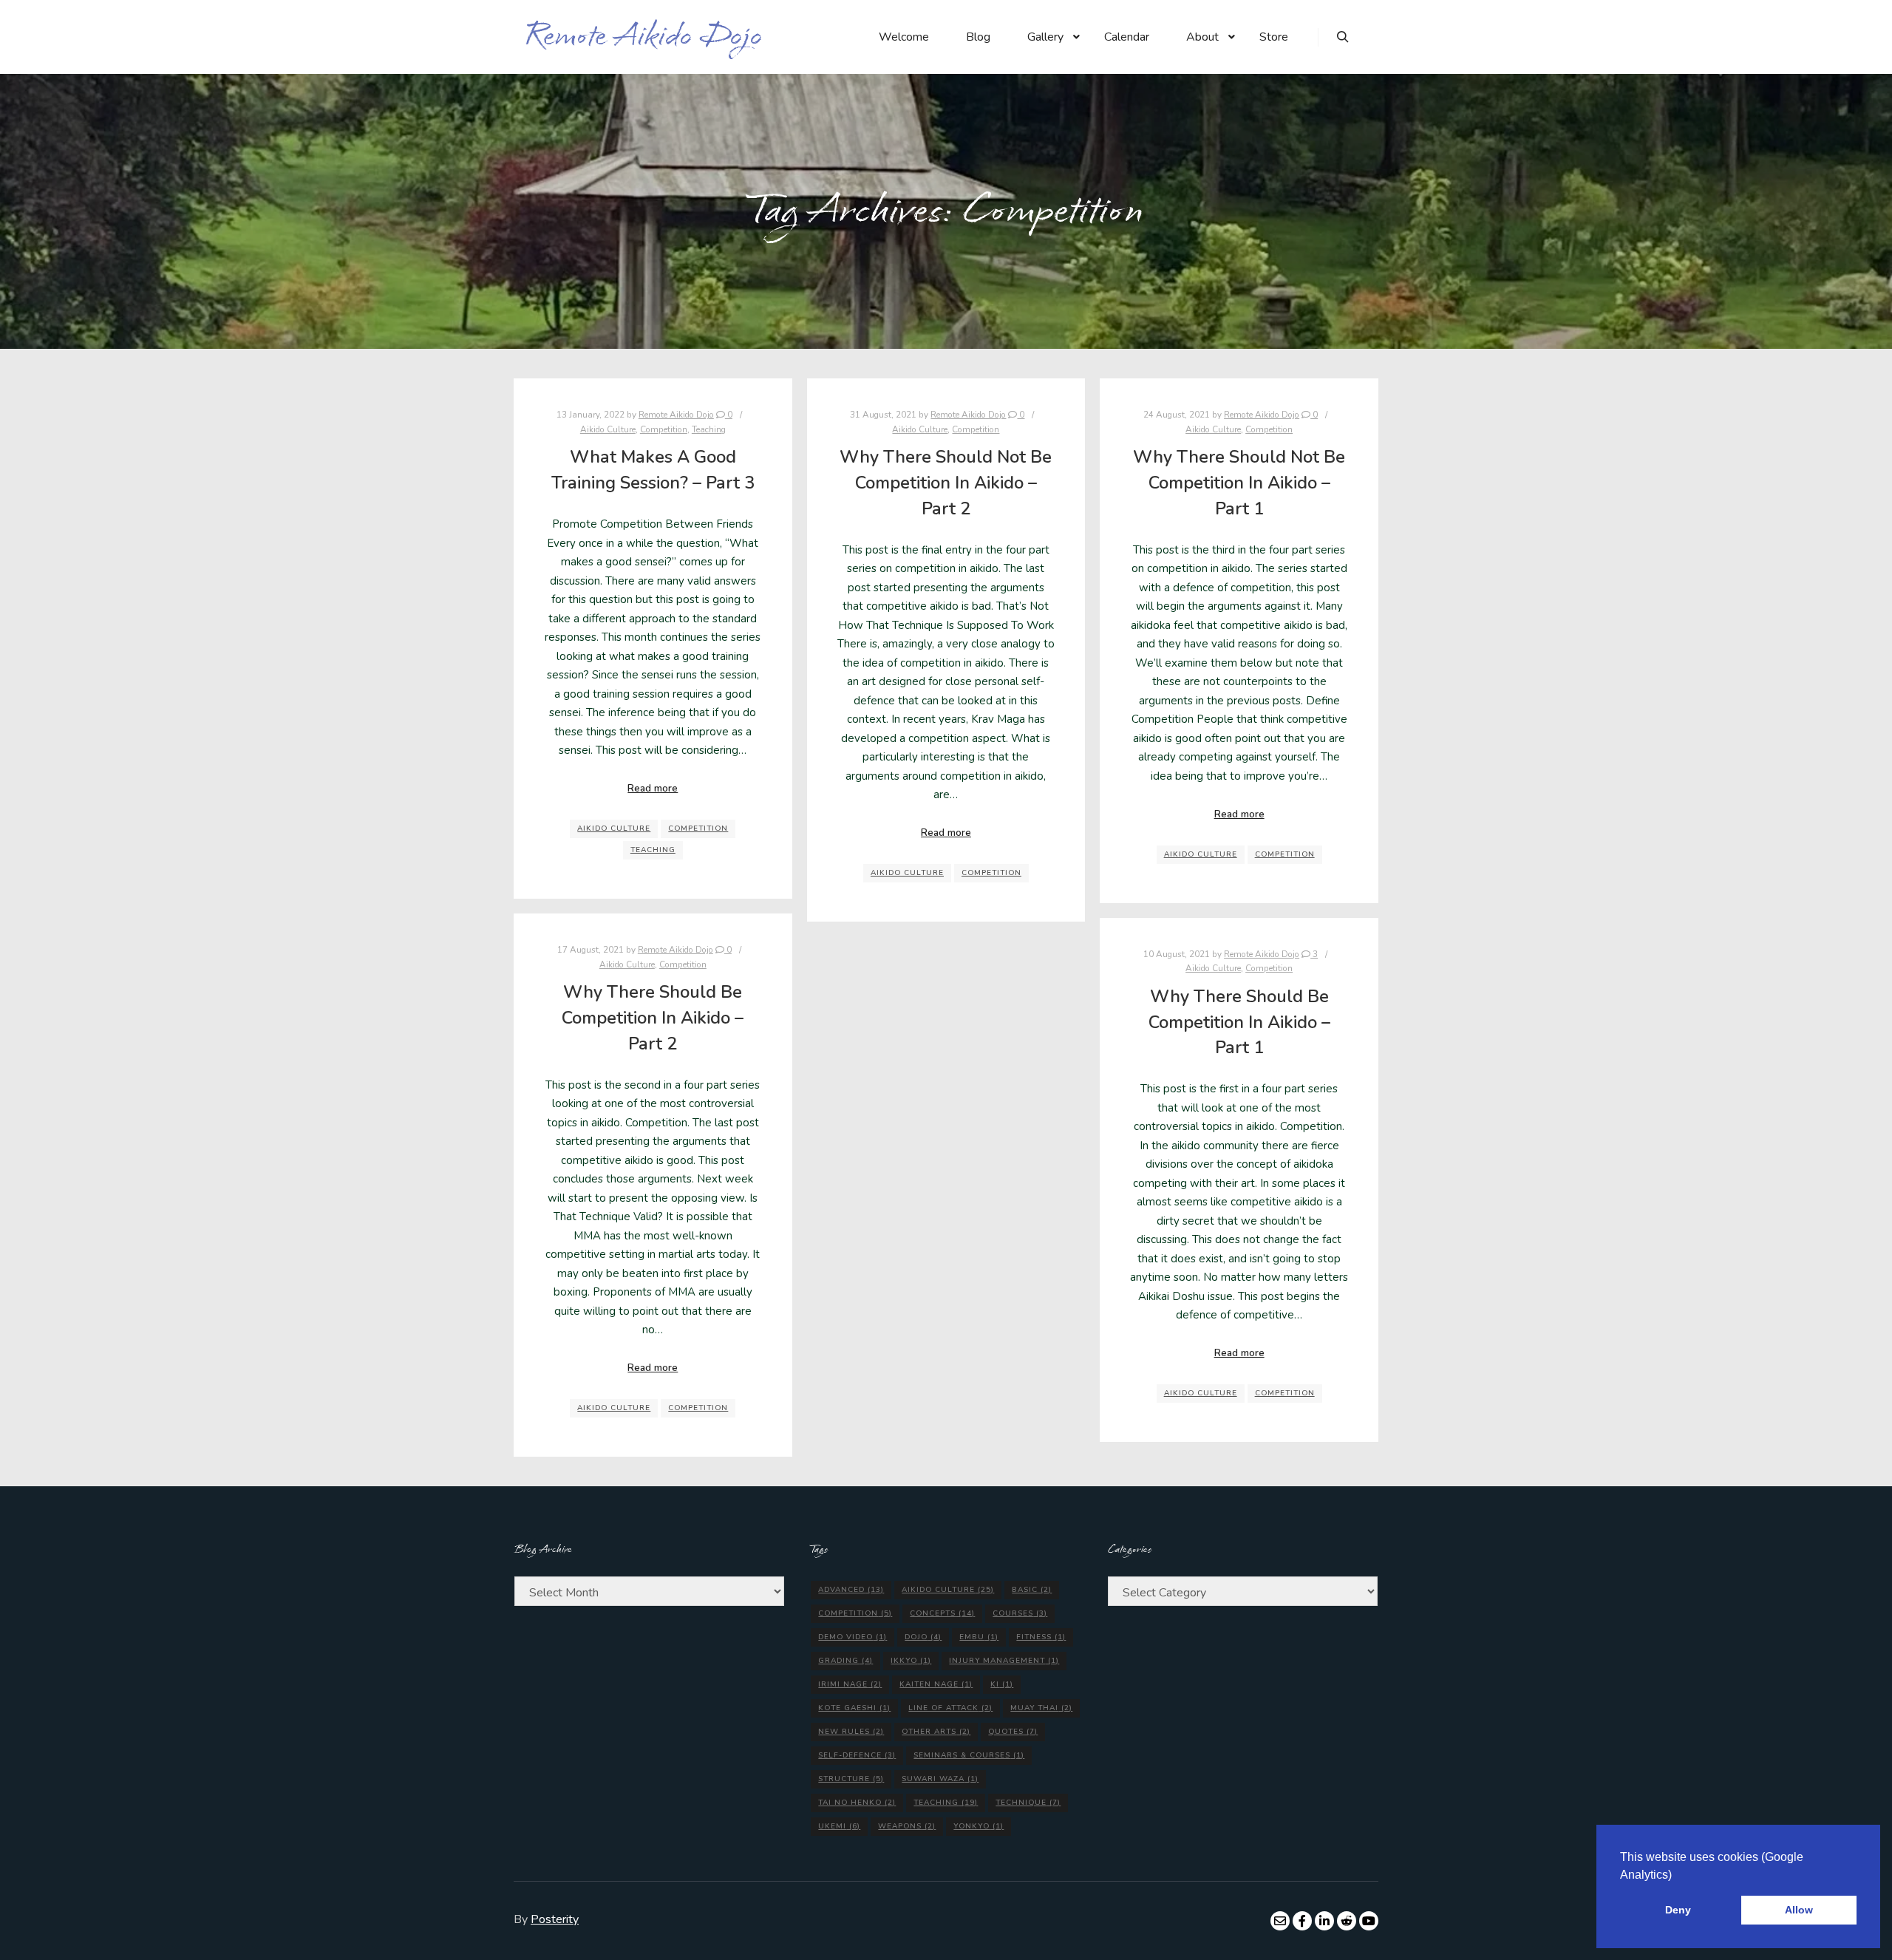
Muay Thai (1041, 1708)
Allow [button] (1799, 1910)
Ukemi (839, 1826)
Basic (1032, 1590)
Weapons (907, 1826)
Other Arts (936, 1732)
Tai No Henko (857, 1803)
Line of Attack (950, 1708)
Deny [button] (1678, 1910)
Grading (845, 1661)
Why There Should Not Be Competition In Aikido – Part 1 (1239, 482)
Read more (653, 789)
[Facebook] (1302, 1921)
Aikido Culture (608, 429)
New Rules (851, 1732)
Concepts (942, 1613)
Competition (664, 429)
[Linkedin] (1324, 1921)
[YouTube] (1369, 1921)
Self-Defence (857, 1755)
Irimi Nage (850, 1684)
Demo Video (853, 1637)
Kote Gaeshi (854, 1708)
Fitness (1041, 1637)
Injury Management (1004, 1661)
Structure (851, 1779)
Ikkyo (911, 1661)
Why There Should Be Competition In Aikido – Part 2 (653, 1017)
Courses (1020, 1613)
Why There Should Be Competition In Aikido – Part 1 (1239, 1022)
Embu (979, 1637)
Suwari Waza (940, 1779)
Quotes (1013, 1732)
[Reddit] (1347, 1921)
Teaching (709, 429)
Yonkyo (979, 1826)
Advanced (851, 1590)
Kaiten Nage (936, 1684)
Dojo (923, 1637)
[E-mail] (1280, 1921)
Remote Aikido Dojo (599, 37)
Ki (1002, 1684)
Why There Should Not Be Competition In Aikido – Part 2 (946, 482)
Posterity (555, 1919)
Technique (1028, 1803)
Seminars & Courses (969, 1755)
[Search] (1343, 37)
